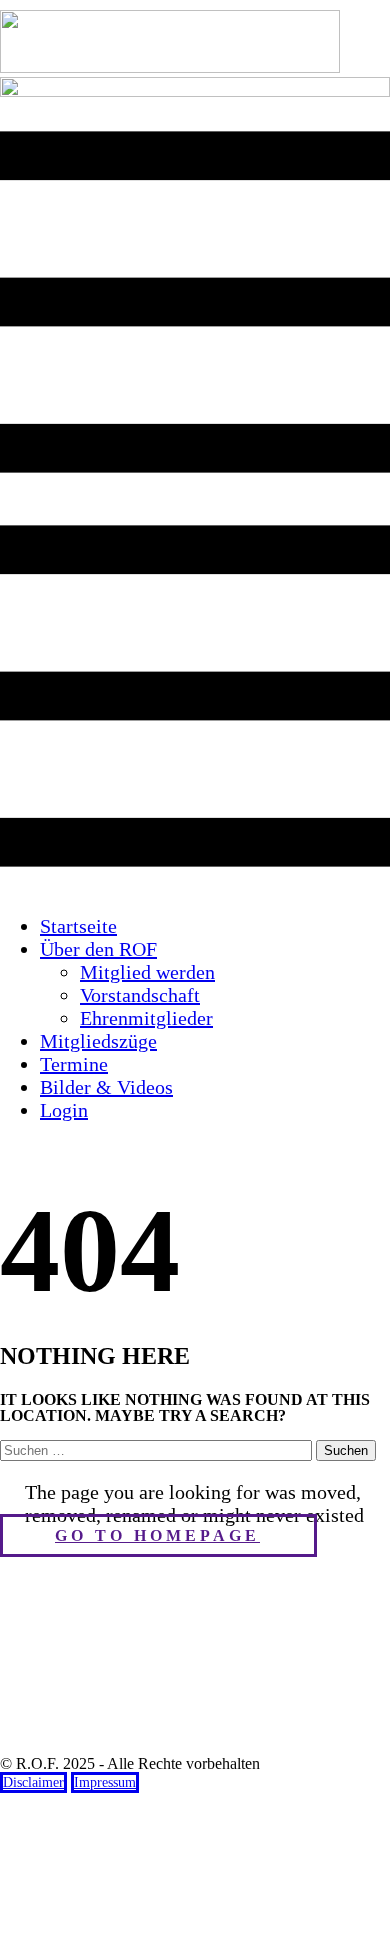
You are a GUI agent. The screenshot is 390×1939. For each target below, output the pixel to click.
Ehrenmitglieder (146, 1018)
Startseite (78, 926)
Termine (74, 1064)
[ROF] (195, 91)
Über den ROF (98, 949)
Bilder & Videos (106, 1087)
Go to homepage (157, 1535)
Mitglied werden (147, 972)
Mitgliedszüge (98, 1041)
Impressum (105, 1782)
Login (64, 1110)
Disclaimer (33, 1782)
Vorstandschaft (140, 995)
